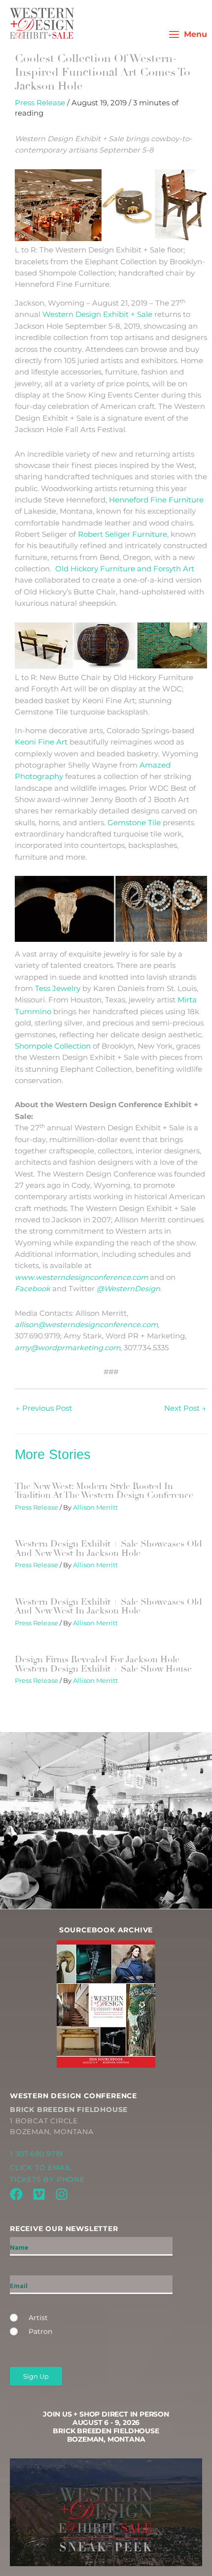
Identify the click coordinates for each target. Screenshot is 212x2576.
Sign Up (36, 2376)
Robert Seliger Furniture (123, 534)
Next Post (185, 1408)
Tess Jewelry (58, 989)
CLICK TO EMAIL (41, 2168)
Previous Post (44, 1408)
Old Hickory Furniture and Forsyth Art (125, 569)
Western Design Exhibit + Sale (97, 314)
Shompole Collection (53, 1046)
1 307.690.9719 (36, 2154)
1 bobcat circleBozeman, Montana (69, 2121)
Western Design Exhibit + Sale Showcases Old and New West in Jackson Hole (108, 1548)
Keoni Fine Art (41, 742)
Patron (40, 2331)
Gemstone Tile (134, 823)
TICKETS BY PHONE (47, 2179)
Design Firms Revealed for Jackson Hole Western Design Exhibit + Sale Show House (103, 1664)
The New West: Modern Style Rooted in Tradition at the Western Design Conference (104, 1490)
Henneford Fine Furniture (156, 500)
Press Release (40, 103)
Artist (38, 2318)
